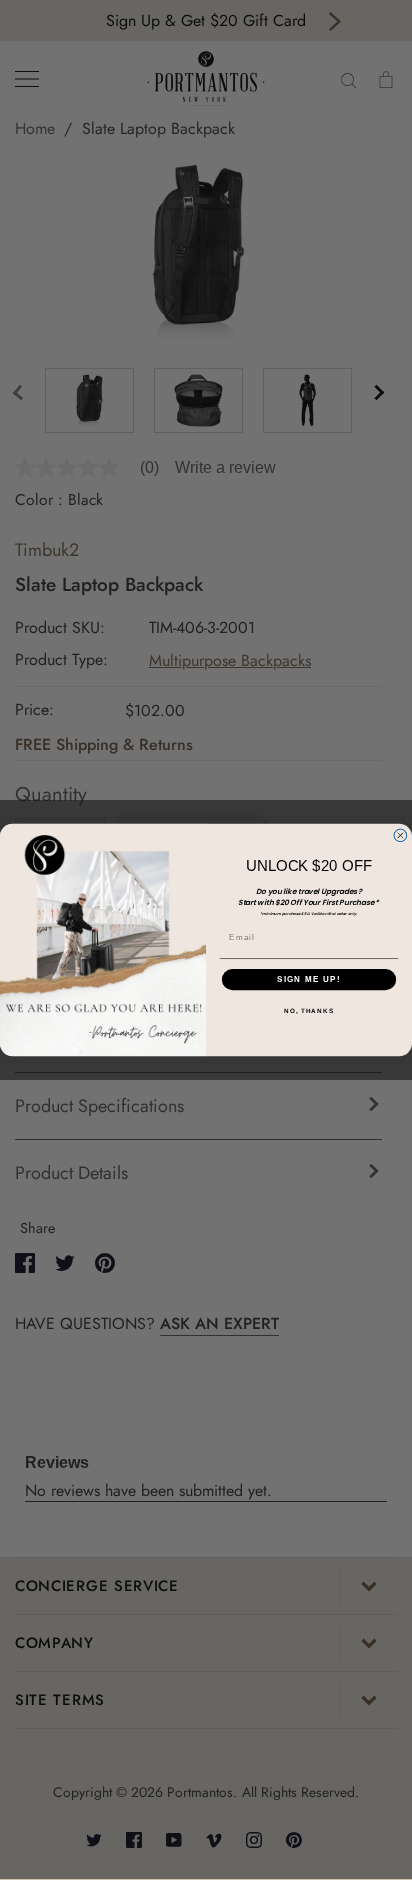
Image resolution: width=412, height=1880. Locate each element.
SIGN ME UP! (309, 979)
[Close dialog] (400, 835)
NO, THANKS (309, 1011)
